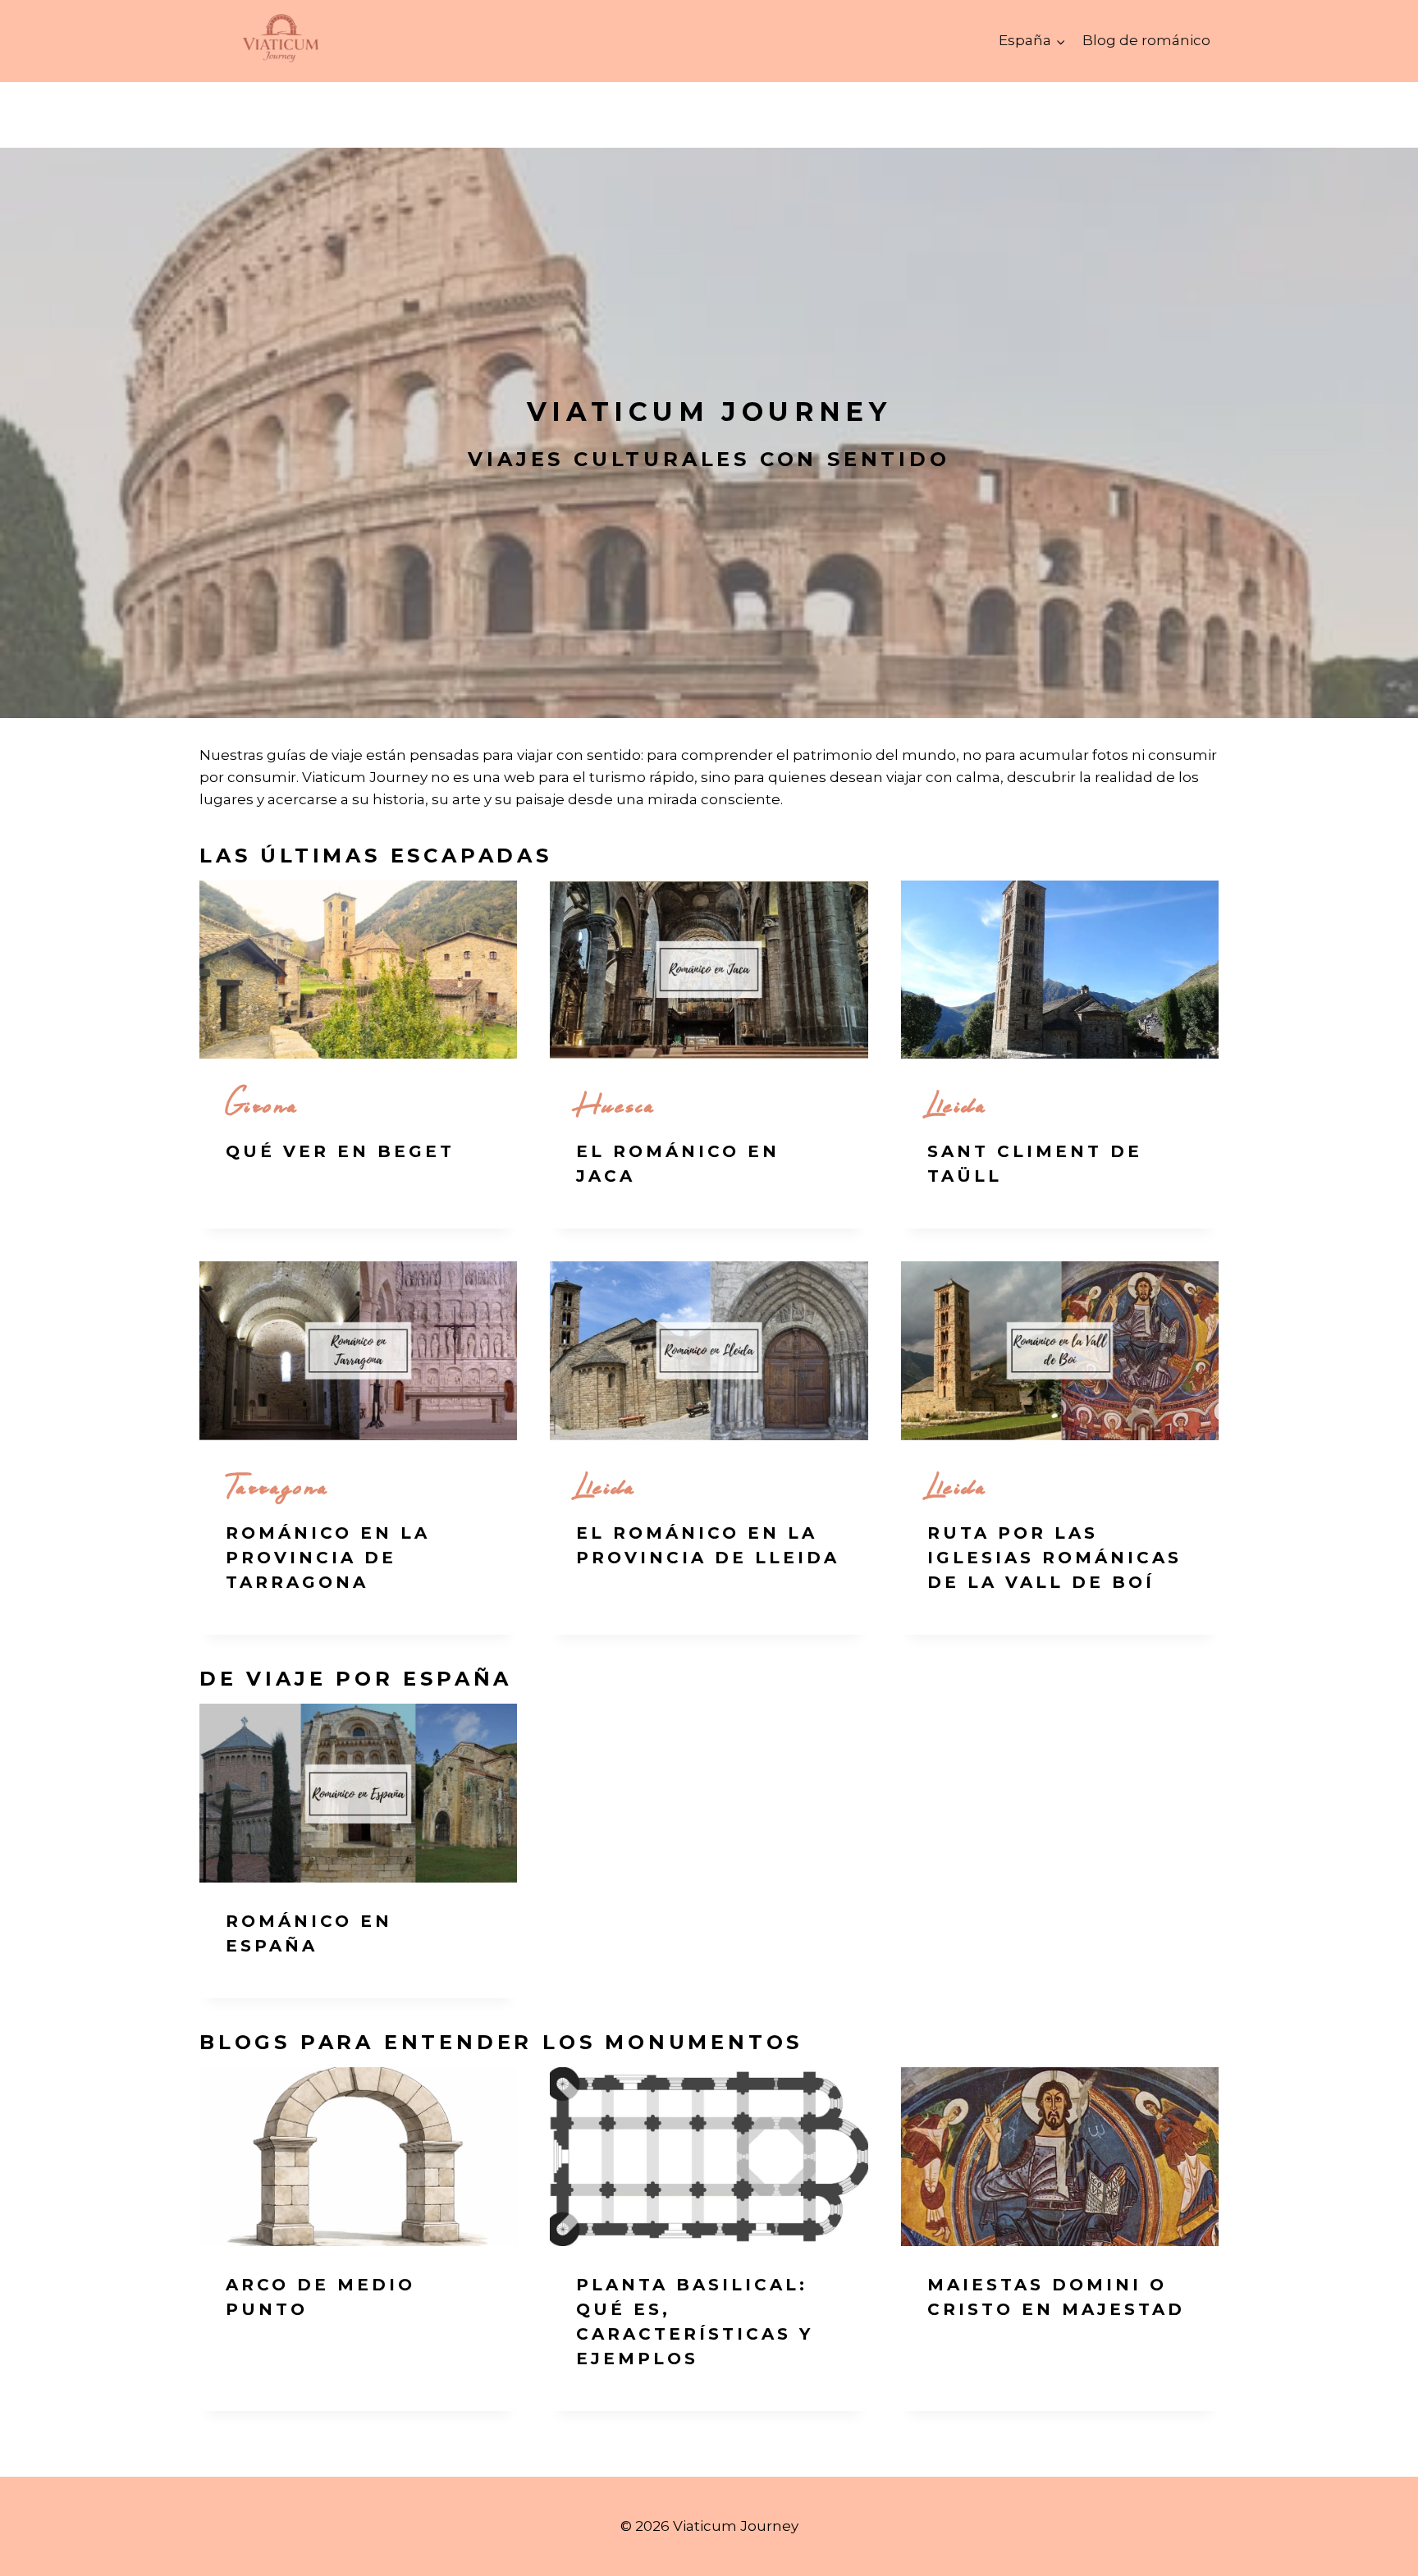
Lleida (957, 1103)
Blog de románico (1146, 40)
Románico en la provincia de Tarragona (328, 1558)
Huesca (616, 1103)
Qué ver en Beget (340, 1151)
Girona (262, 1103)
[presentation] (358, 970)
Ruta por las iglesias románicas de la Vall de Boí (1054, 1558)
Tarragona (278, 1485)
